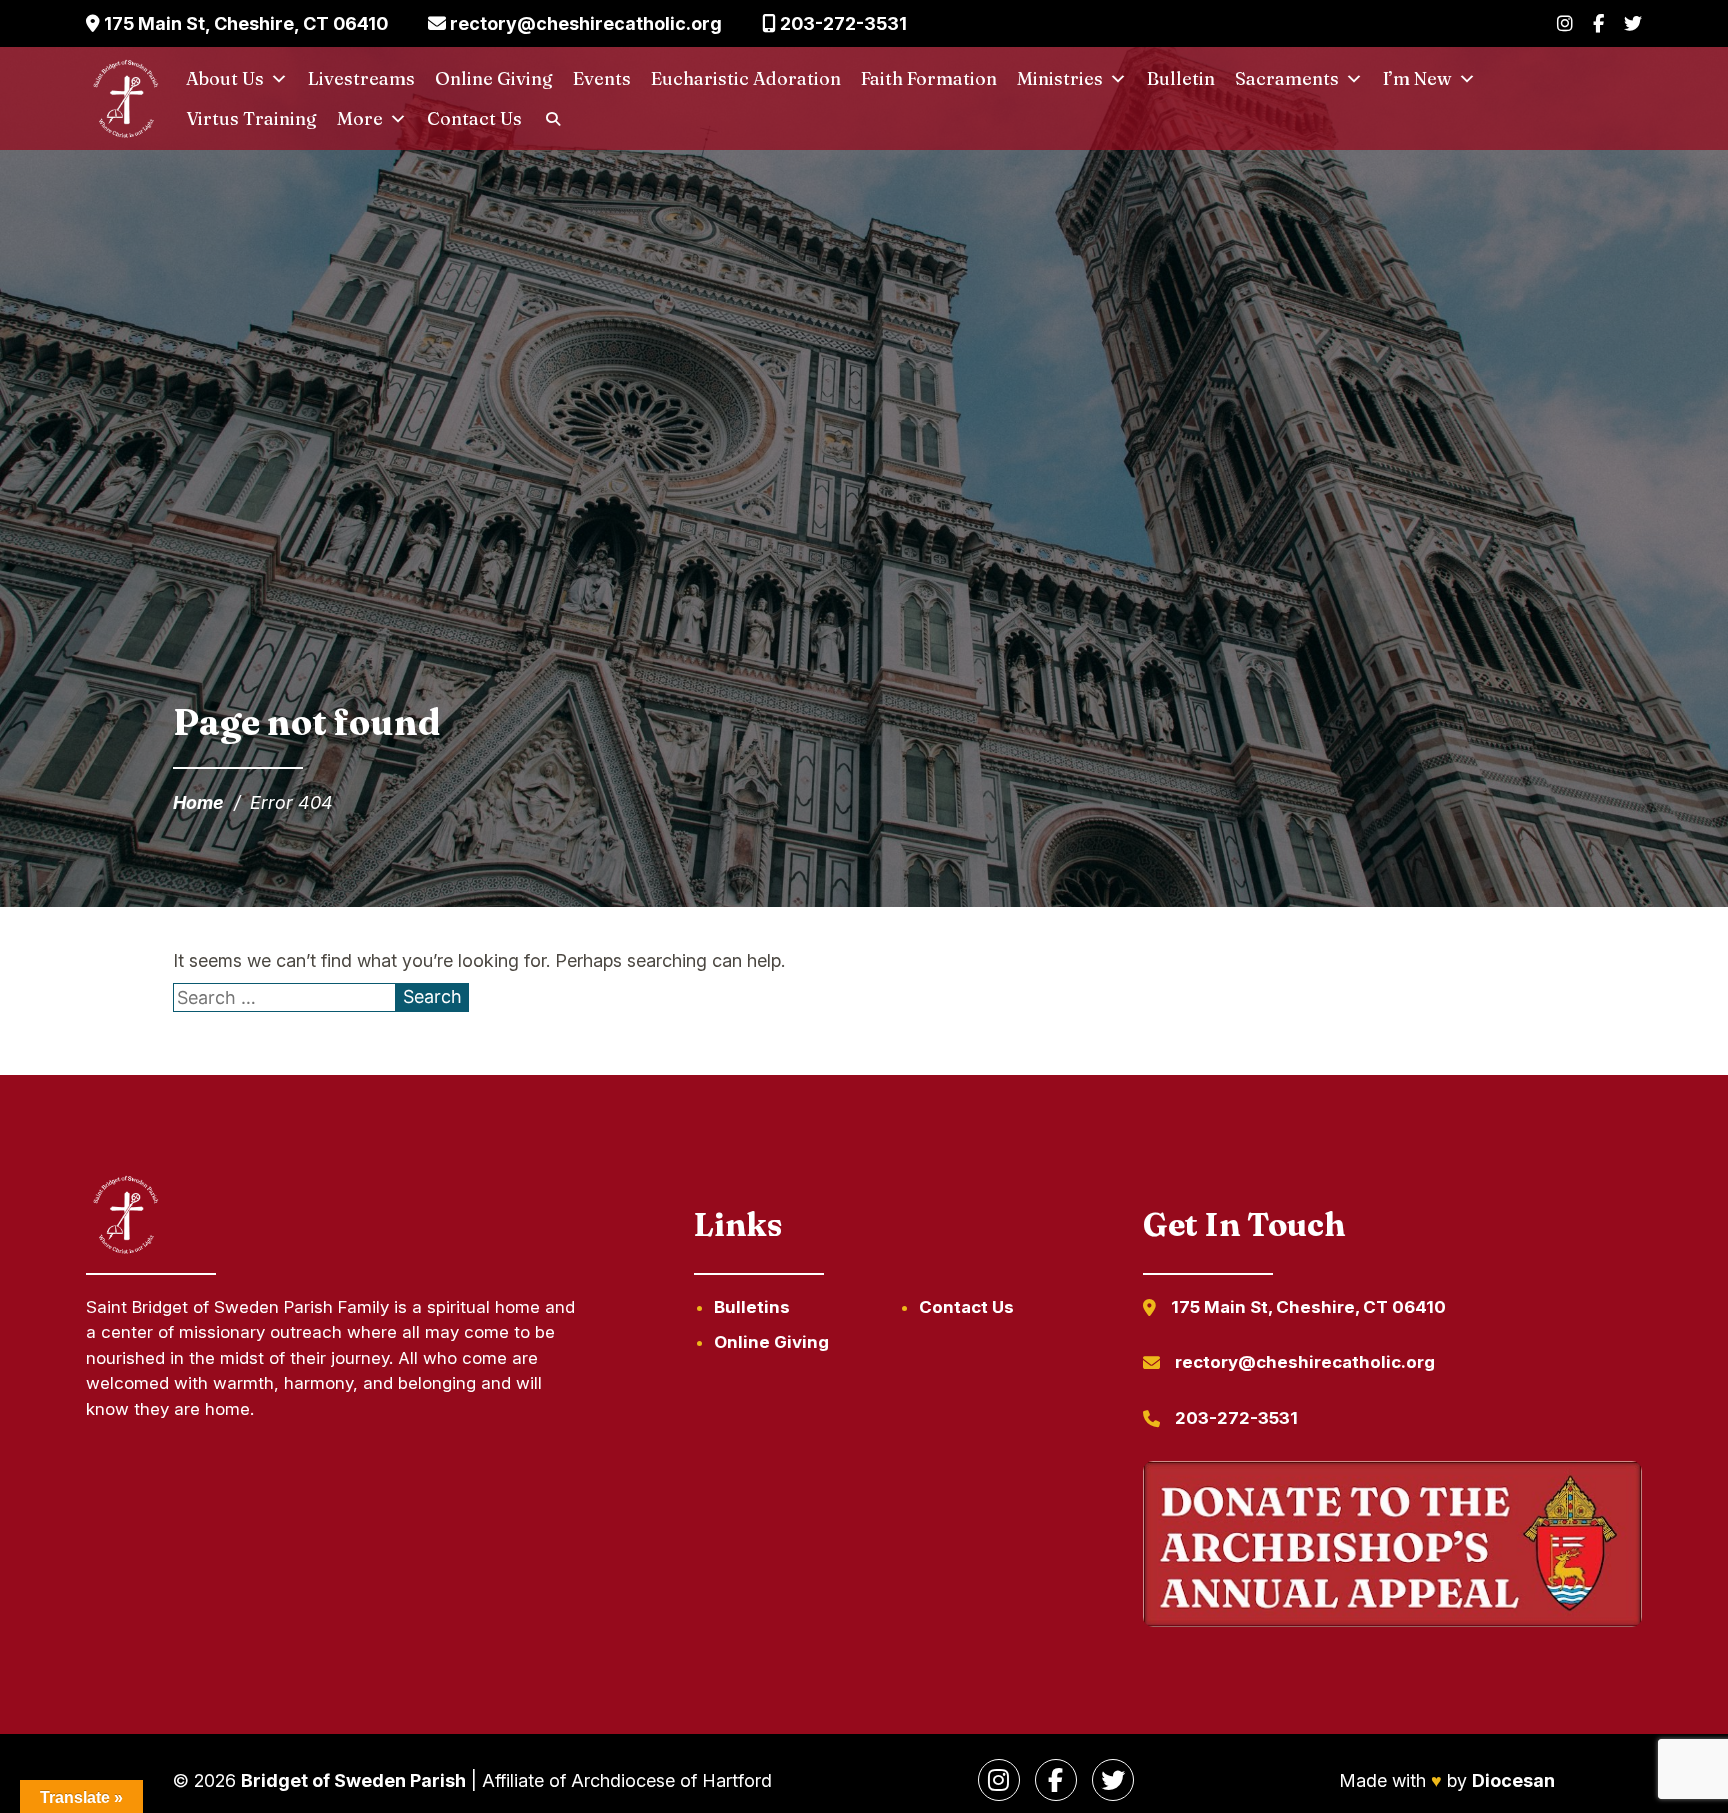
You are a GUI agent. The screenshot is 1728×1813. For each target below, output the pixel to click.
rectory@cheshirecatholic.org (584, 23)
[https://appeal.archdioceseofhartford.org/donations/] (1392, 1547)
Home (198, 802)
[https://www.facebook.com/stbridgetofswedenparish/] (1056, 1780)
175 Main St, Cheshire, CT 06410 (244, 23)
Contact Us (474, 118)
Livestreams (361, 78)
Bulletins (752, 1307)
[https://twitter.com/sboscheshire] (1113, 1780)
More (360, 118)
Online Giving (494, 78)
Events (602, 78)
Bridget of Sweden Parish (353, 1780)
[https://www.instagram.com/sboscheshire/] (999, 1780)
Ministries (1060, 78)
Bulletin (1181, 78)
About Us (225, 78)
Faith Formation (929, 78)
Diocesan (1513, 1780)
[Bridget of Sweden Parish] (126, 99)
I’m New (1417, 78)
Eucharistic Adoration (746, 78)
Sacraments (1287, 78)
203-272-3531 (841, 23)
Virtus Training (251, 118)
